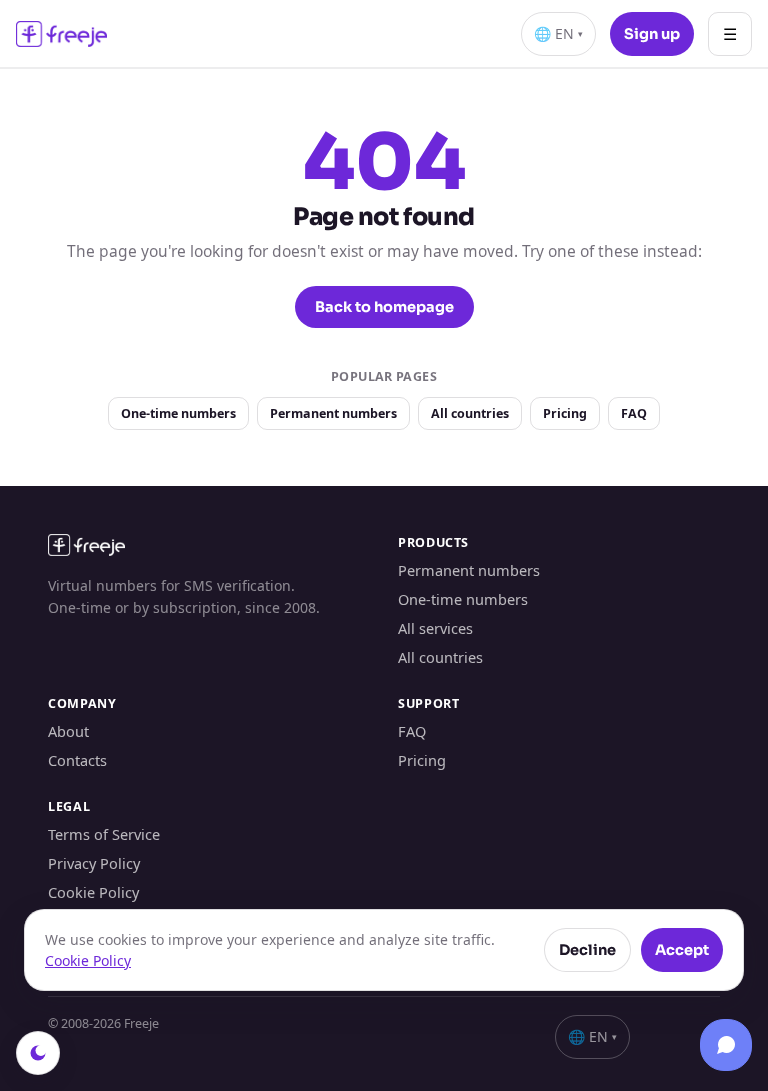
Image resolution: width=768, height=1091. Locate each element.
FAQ (634, 413)
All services (435, 628)
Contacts (77, 760)
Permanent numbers (333, 413)
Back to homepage (384, 307)
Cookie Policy (93, 892)
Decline (587, 950)
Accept (682, 950)
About (68, 731)
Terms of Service (104, 834)
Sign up (652, 34)
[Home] (61, 34)
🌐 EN (558, 33)
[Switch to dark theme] (38, 1053)
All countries (470, 413)
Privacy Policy (94, 863)
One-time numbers (178, 413)
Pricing (565, 413)
